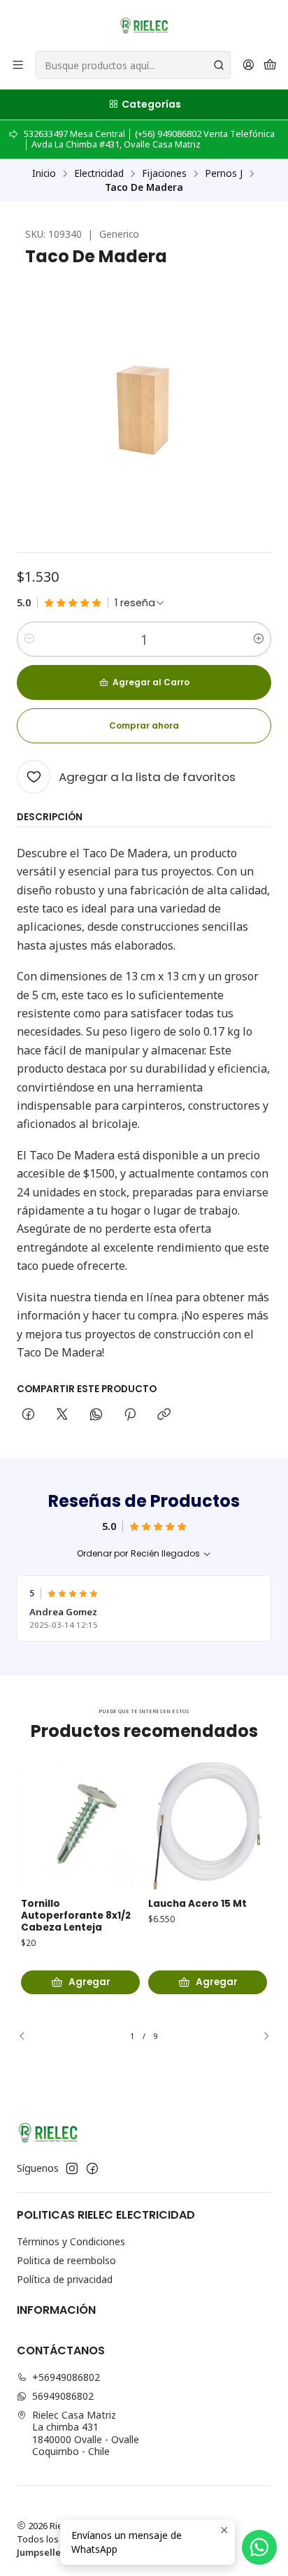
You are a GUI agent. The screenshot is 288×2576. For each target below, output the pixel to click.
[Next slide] (261, 2036)
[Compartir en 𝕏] (62, 1415)
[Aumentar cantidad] (259, 639)
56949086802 (63, 2396)
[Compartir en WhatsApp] (96, 1415)
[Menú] (18, 65)
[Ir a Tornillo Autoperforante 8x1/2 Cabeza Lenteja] (80, 1826)
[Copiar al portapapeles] (164, 1415)
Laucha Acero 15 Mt (197, 1904)
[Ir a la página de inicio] (144, 24)
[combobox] (133, 65)
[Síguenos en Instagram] (72, 2168)
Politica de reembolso (66, 2260)
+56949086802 (66, 2377)
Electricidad (99, 173)
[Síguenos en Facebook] (92, 2168)
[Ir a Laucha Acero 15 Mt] (208, 1826)
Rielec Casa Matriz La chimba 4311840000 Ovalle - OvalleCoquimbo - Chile (86, 2433)
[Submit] (219, 65)
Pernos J (224, 173)
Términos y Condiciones (71, 2241)
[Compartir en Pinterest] (130, 1415)
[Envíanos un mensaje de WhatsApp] (259, 2547)
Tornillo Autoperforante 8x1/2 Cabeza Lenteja (76, 1916)
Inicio (44, 173)
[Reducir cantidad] (29, 639)
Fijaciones (164, 173)
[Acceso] (249, 65)
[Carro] (270, 65)
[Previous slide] (27, 2036)
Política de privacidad (65, 2279)
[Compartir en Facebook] (28, 1415)
